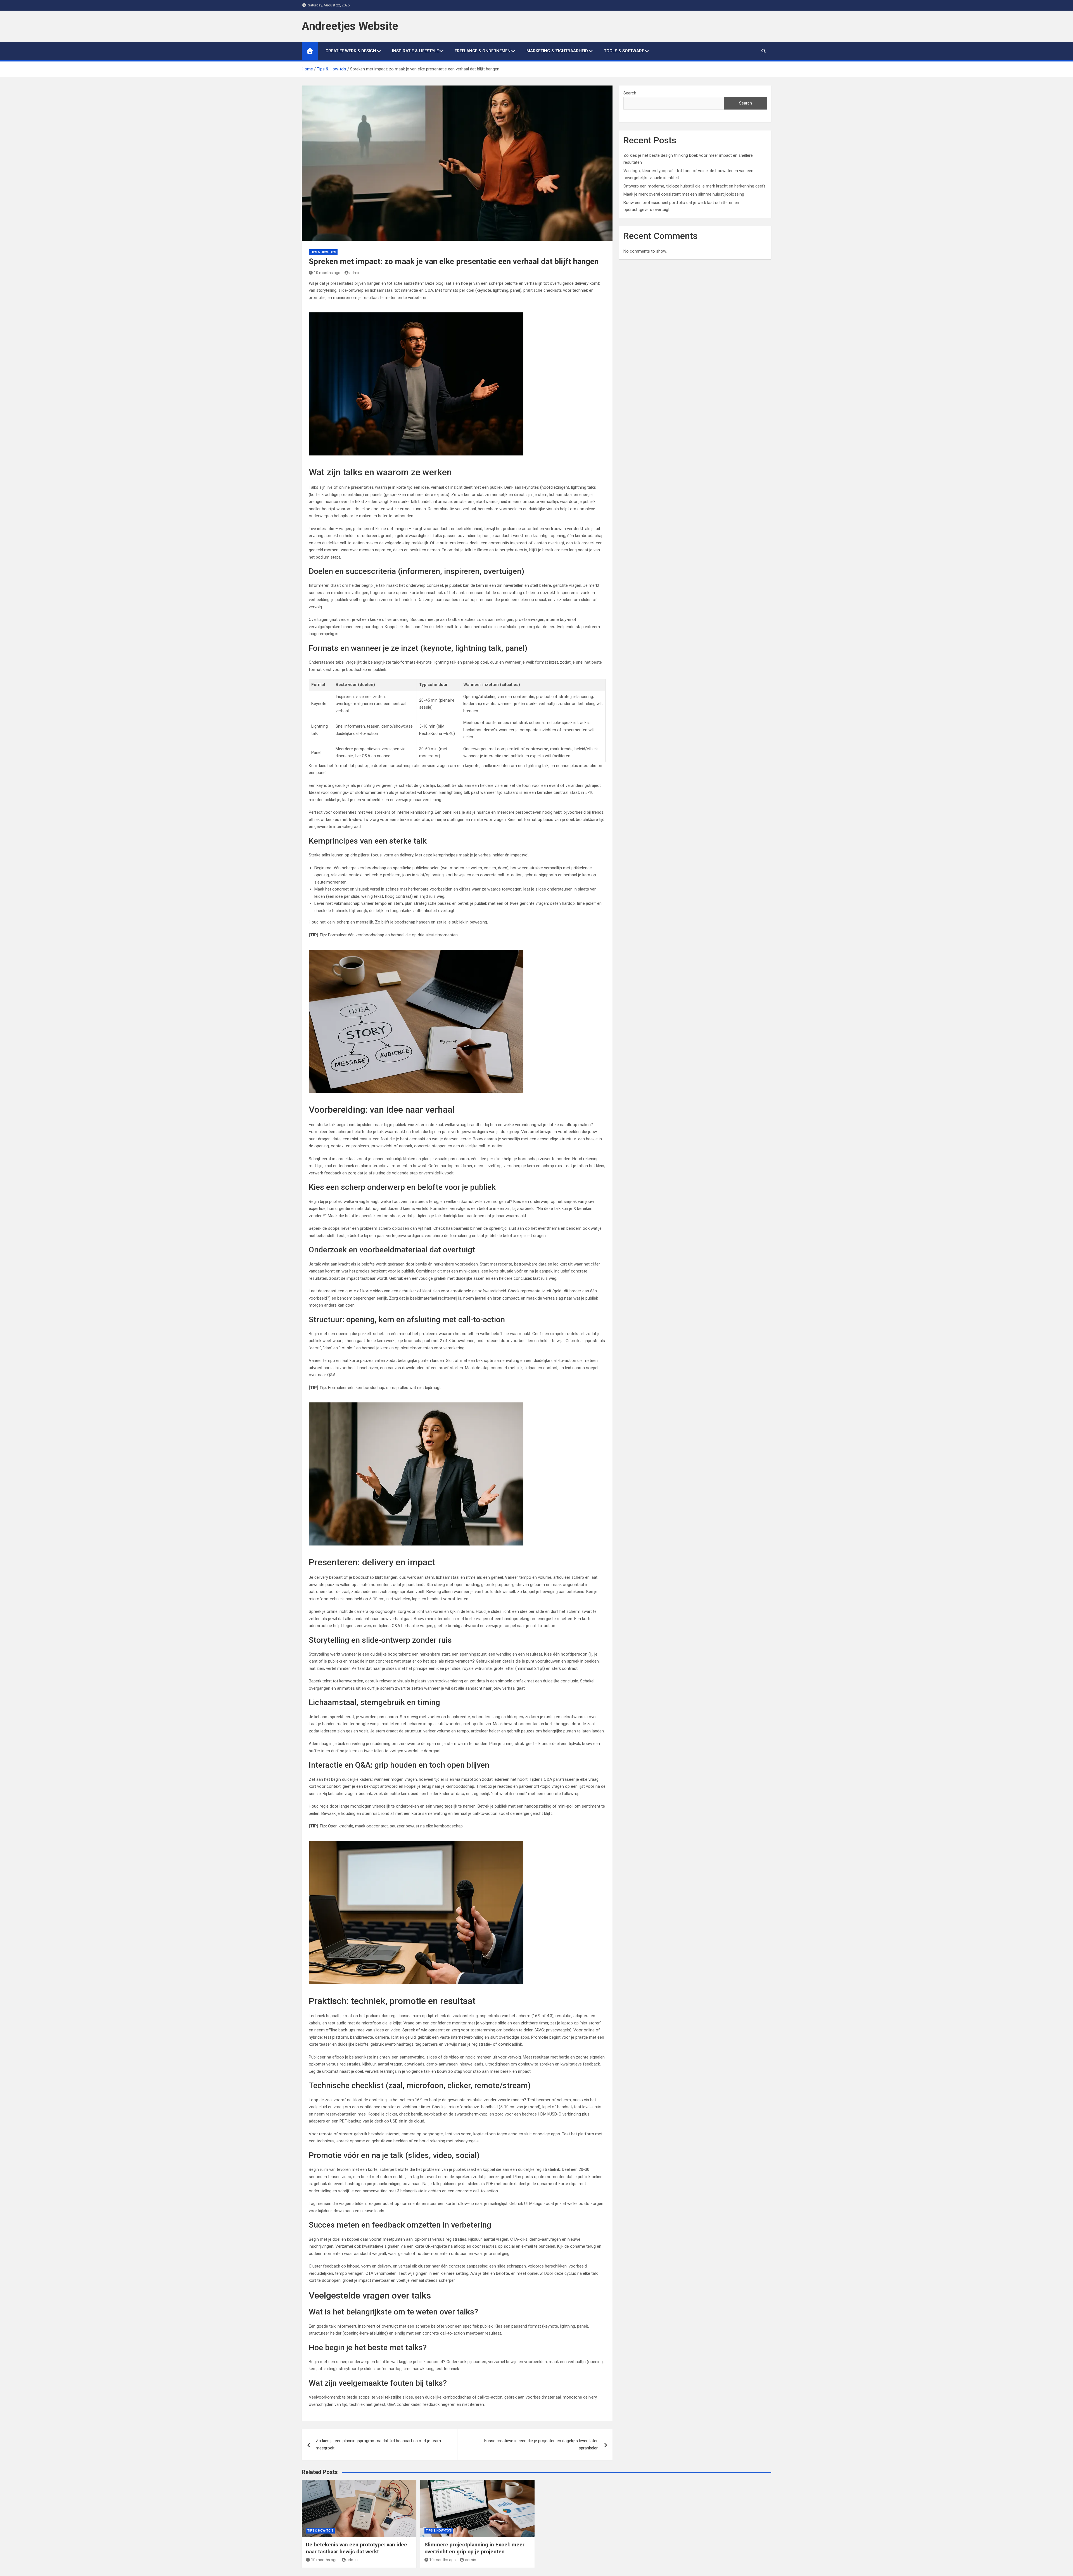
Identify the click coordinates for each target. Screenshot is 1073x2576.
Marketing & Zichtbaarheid (557, 51)
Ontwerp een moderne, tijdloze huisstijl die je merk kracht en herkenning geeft (694, 186)
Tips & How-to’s (323, 252)
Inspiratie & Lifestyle (415, 51)
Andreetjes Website (350, 26)
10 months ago (327, 273)
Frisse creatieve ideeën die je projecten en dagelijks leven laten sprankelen (541, 2444)
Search (630, 93)
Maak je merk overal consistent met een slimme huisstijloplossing (684, 194)
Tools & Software (624, 51)
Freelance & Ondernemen (483, 51)
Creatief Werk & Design (351, 51)
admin (355, 273)
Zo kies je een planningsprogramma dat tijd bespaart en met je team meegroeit (378, 2444)
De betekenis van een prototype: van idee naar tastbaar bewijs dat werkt (357, 2548)
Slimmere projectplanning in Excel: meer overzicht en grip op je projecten (474, 2548)
